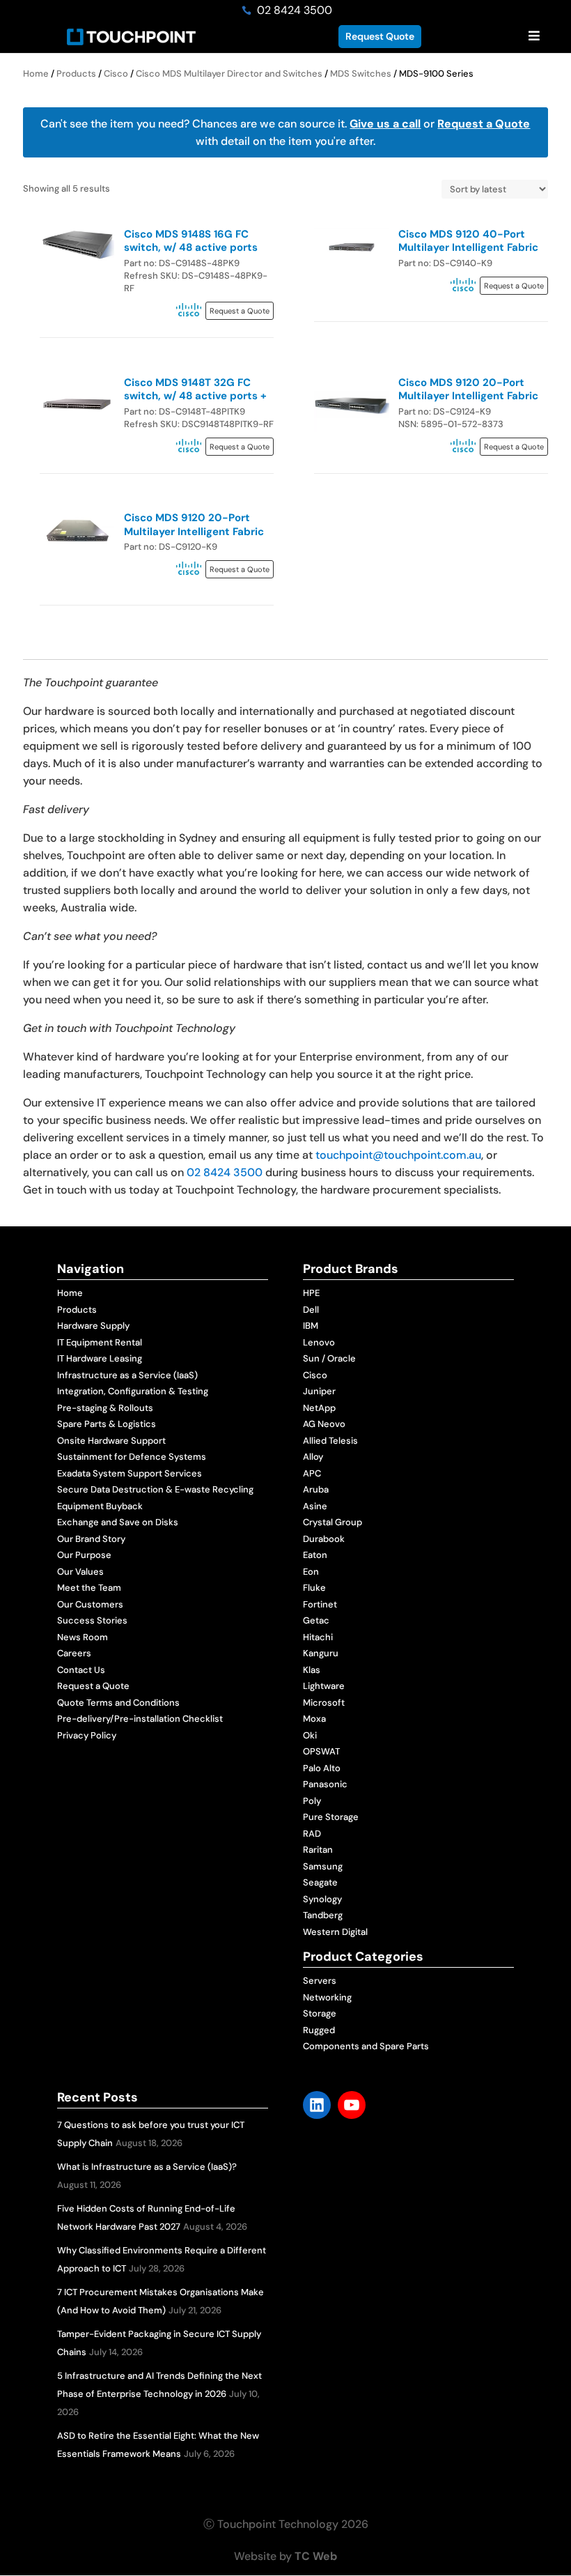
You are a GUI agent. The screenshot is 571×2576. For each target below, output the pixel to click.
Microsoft (324, 1703)
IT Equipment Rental (100, 1342)
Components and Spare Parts (366, 2046)
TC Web (316, 2556)
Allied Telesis (330, 1441)
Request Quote (380, 36)
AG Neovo (324, 1424)
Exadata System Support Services (130, 1473)
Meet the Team (89, 1588)
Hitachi (318, 1637)
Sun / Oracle (329, 1358)
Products (76, 74)
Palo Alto (322, 1768)
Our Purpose (84, 1555)
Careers (74, 1653)
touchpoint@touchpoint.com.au (398, 1155)
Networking (327, 1997)
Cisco (116, 74)
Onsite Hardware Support (111, 1441)
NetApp (319, 1408)
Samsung (323, 1866)
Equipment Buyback (100, 1506)
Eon (311, 1572)
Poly (312, 1801)
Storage (320, 2013)
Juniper (319, 1391)
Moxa (314, 1719)
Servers (320, 1981)
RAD (312, 1834)
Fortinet (320, 1604)
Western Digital (335, 1932)
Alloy (313, 1457)
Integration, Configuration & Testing (133, 1391)
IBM (311, 1326)
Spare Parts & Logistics (107, 1424)
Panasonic (325, 1784)
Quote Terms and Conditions (118, 1703)
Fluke (314, 1588)
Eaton (315, 1555)
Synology (322, 1899)
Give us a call (385, 124)
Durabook (324, 1539)
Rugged (319, 2030)
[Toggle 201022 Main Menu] (534, 37)
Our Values (80, 1572)
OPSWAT (321, 1751)
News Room (83, 1637)
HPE (311, 1293)
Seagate (320, 1882)
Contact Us (81, 1670)
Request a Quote (484, 124)
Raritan (318, 1850)
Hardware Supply (93, 1326)
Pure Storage (331, 1817)
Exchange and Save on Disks (118, 1522)
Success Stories (92, 1620)
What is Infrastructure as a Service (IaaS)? (147, 2167)
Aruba (316, 1489)
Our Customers (90, 1604)
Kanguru (321, 1653)
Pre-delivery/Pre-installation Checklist (140, 1719)
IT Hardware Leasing (100, 1358)
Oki (310, 1735)
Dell (311, 1310)
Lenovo (319, 1342)
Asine (315, 1506)
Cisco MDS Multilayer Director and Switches (229, 74)
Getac (316, 1620)
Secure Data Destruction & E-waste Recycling (155, 1489)
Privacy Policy (87, 1735)
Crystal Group (333, 1522)
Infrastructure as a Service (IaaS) (127, 1375)
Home (36, 74)
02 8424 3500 (225, 1172)
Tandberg (323, 1915)
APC (312, 1473)
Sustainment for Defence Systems (132, 1457)
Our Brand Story (91, 1539)
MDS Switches (361, 74)
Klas (312, 1670)
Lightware (324, 1686)
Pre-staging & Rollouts (105, 1408)
